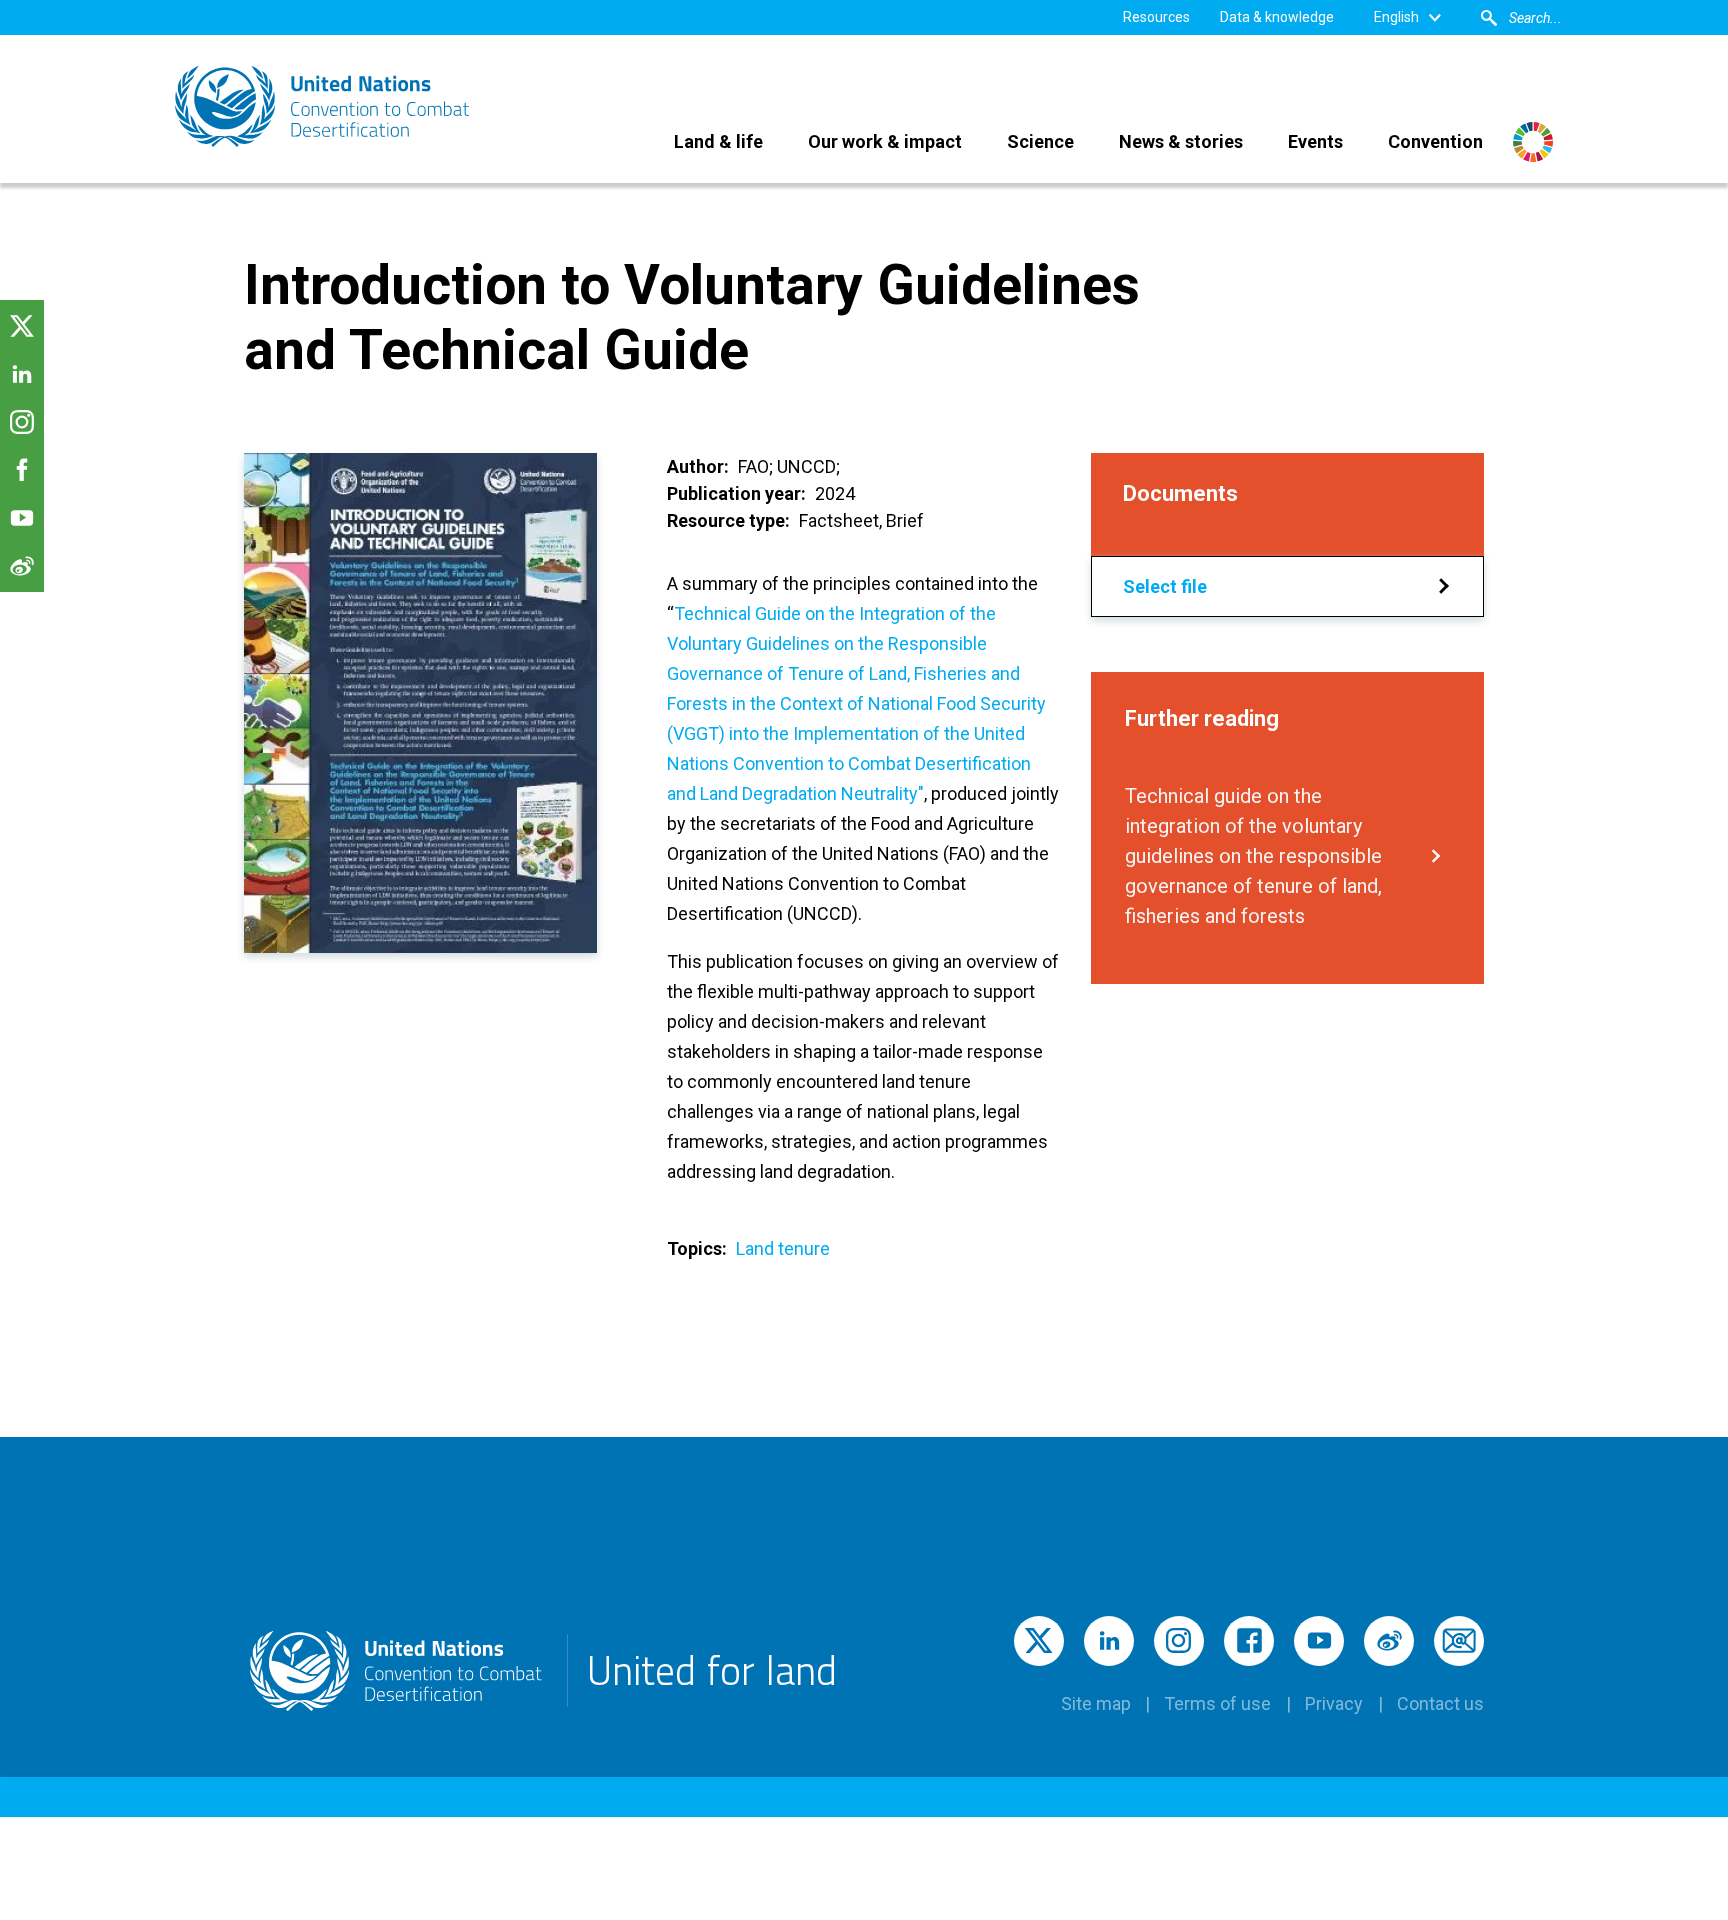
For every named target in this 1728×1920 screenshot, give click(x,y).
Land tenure (783, 1248)
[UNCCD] (324, 106)
